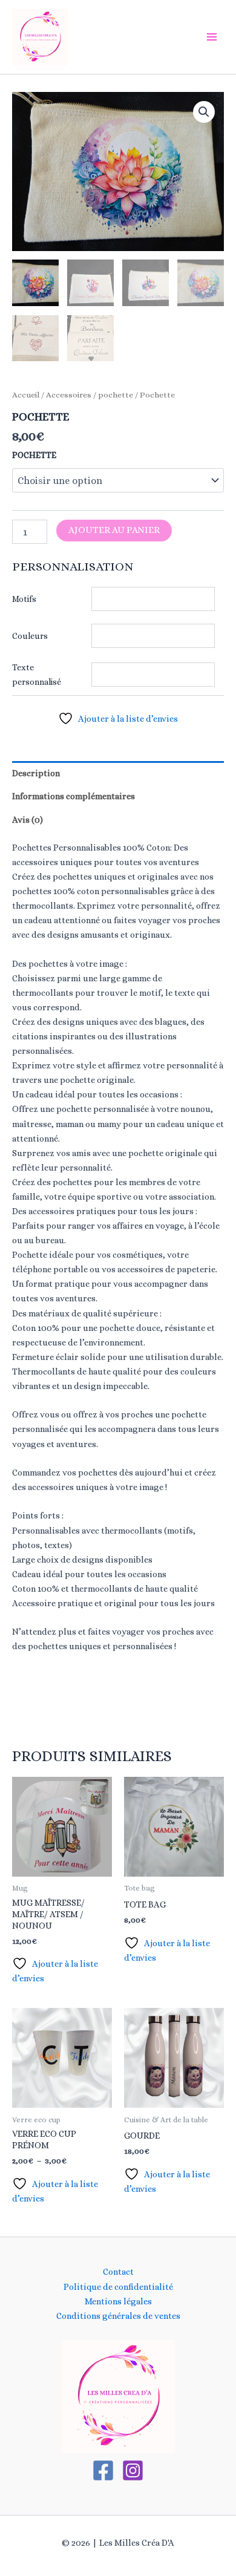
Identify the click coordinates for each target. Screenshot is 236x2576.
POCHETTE (34, 455)
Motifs (24, 599)
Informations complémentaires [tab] (74, 796)
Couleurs (30, 636)
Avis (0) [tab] (28, 820)
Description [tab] (36, 773)
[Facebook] (103, 2470)
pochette (116, 395)
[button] (204, 112)
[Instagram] (133, 2470)
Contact (118, 2272)
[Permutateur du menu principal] (212, 37)
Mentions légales (118, 2301)
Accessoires (69, 395)
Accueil (26, 395)
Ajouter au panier (114, 530)
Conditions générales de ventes (118, 2316)
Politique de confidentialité (118, 2287)
